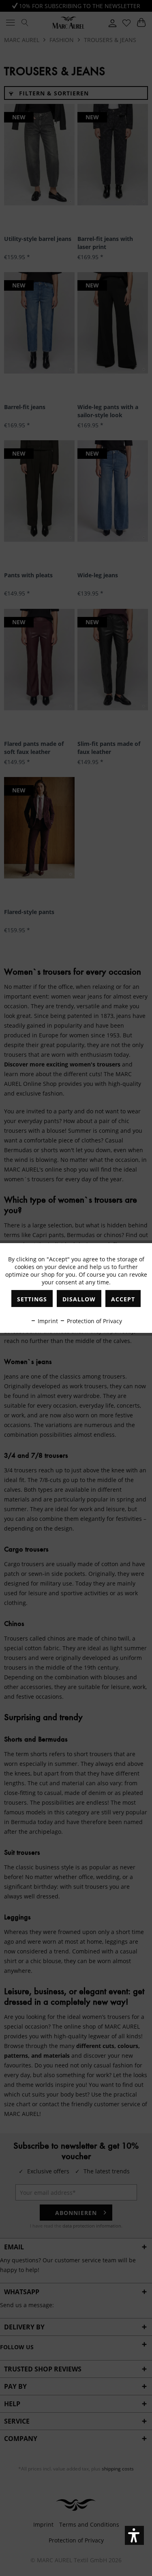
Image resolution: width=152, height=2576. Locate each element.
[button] (134, 2535)
